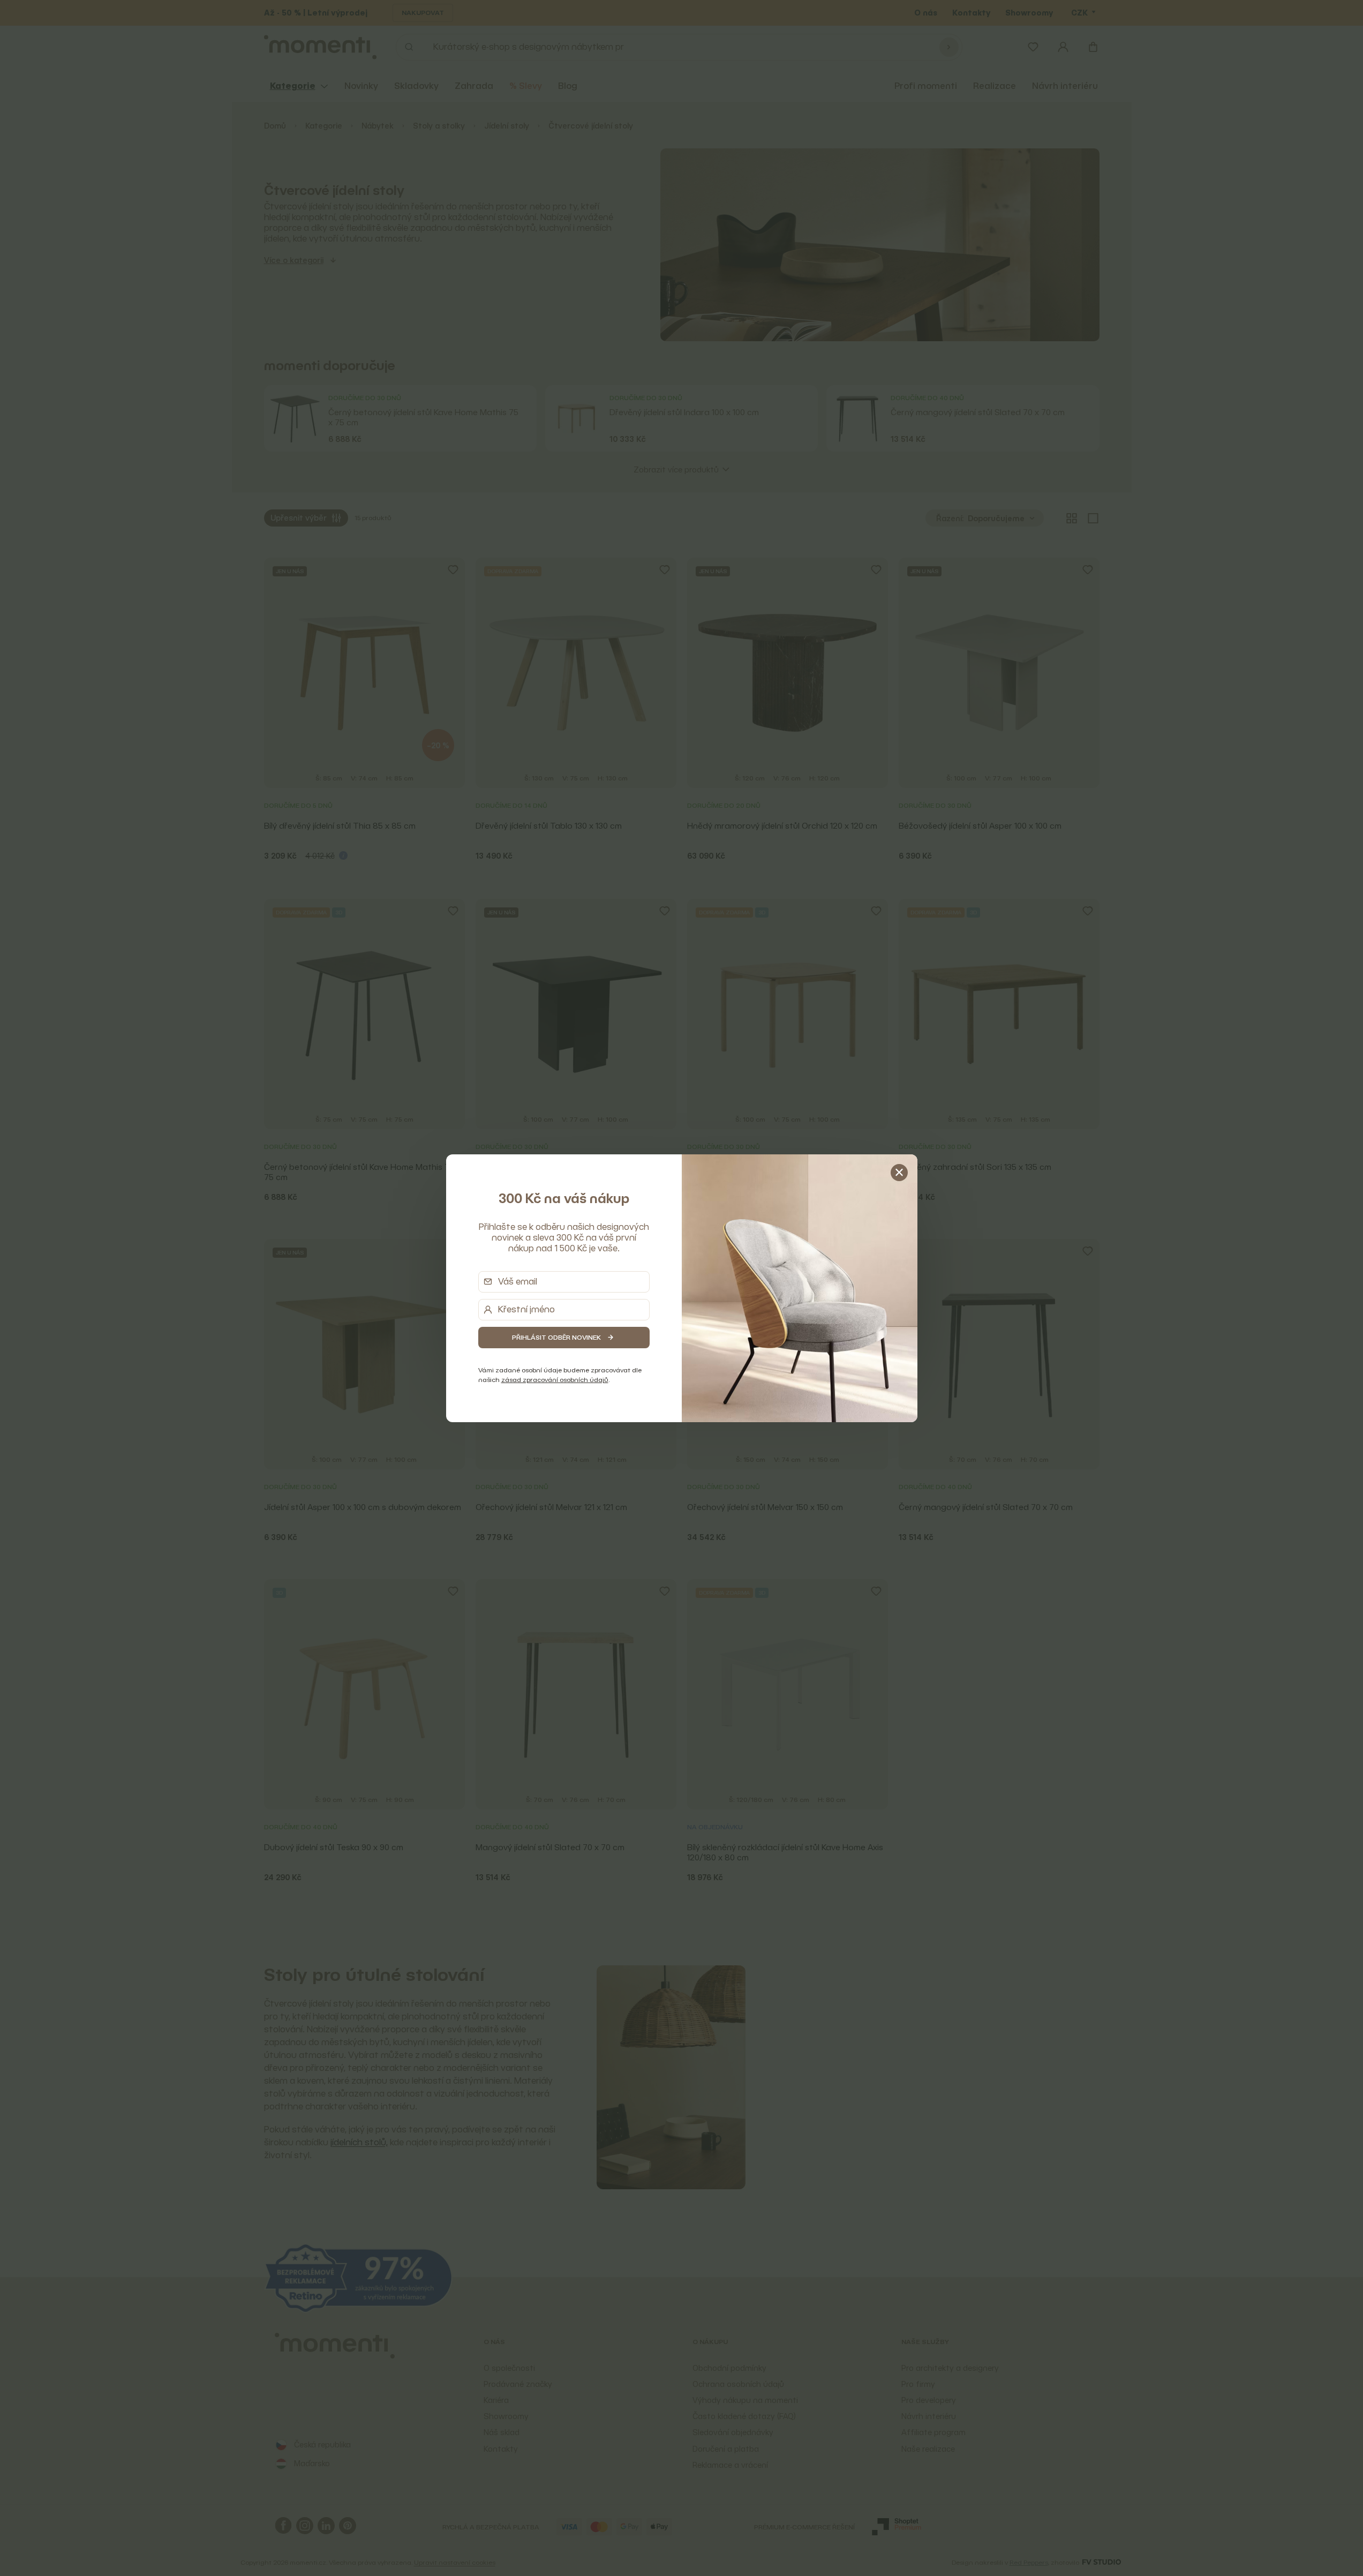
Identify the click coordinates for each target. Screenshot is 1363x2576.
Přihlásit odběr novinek (556, 1337)
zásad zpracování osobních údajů (555, 1380)
